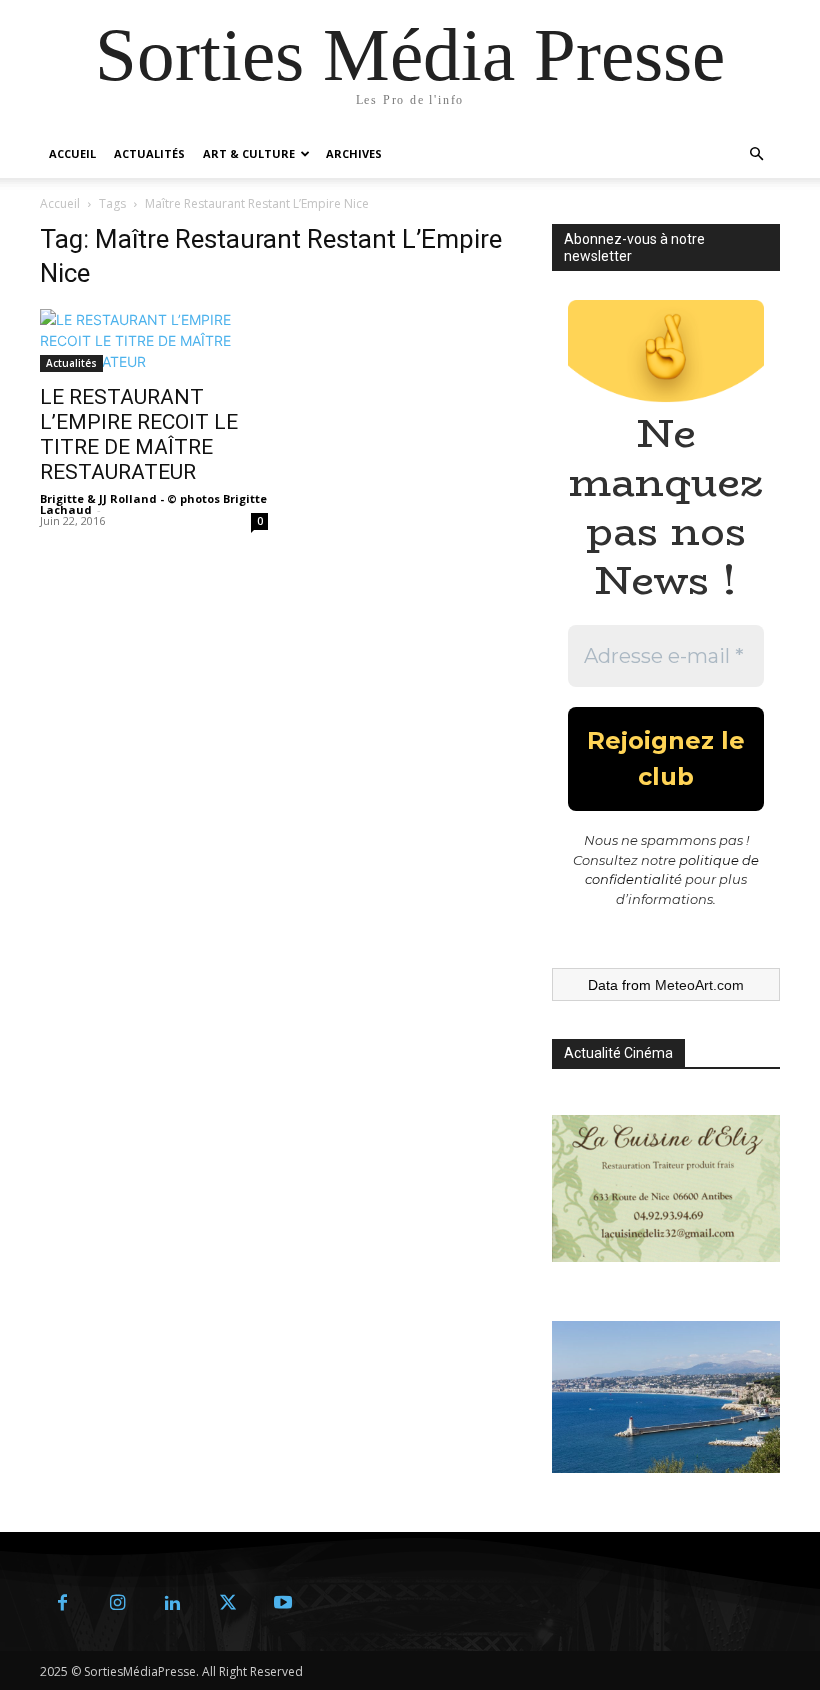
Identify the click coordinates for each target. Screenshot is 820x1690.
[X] (227, 1603)
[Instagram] (117, 1603)
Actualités (149, 153)
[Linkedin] (172, 1603)
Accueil (72, 153)
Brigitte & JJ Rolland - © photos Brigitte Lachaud (153, 504)
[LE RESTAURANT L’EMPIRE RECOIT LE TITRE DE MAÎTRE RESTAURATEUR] (154, 340)
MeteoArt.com (699, 985)
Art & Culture (249, 153)
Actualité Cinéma (618, 1053)
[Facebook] (62, 1603)
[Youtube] (282, 1603)
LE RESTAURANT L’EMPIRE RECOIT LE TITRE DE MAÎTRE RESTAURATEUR (139, 434)
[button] (756, 154)
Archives (354, 153)
